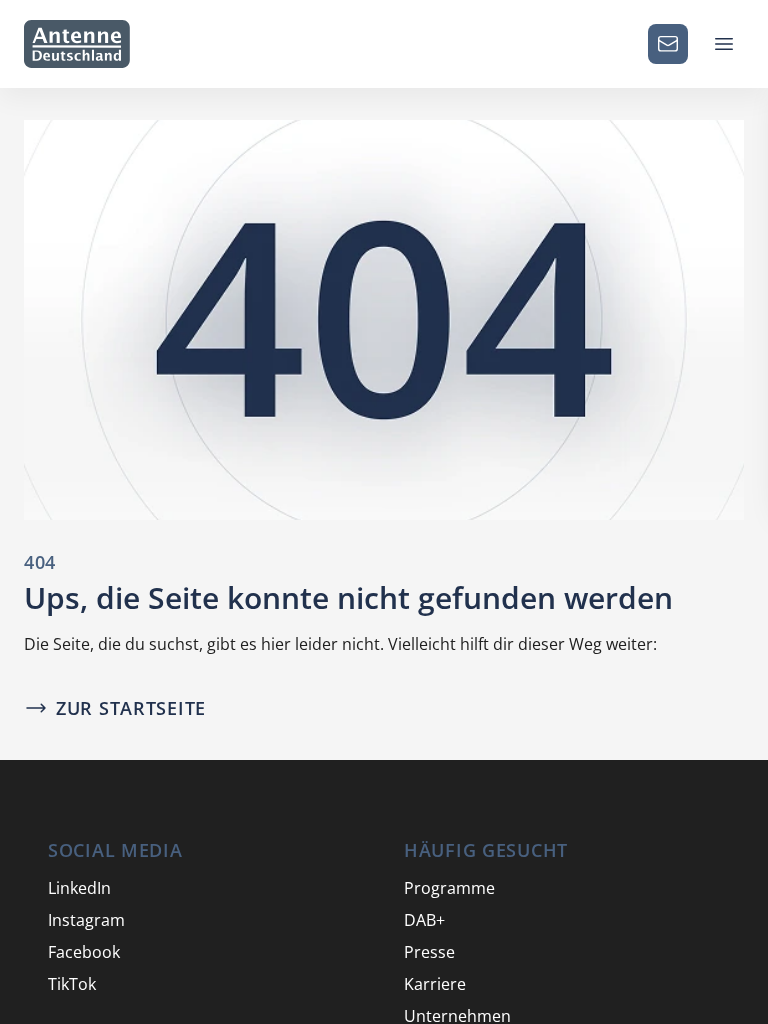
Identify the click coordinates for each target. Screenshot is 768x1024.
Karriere (435, 984)
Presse (429, 952)
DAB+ (424, 920)
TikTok (72, 984)
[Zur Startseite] (77, 44)
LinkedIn (79, 888)
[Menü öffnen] (724, 44)
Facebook (84, 952)
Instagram (86, 920)
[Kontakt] (668, 44)
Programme (449, 888)
